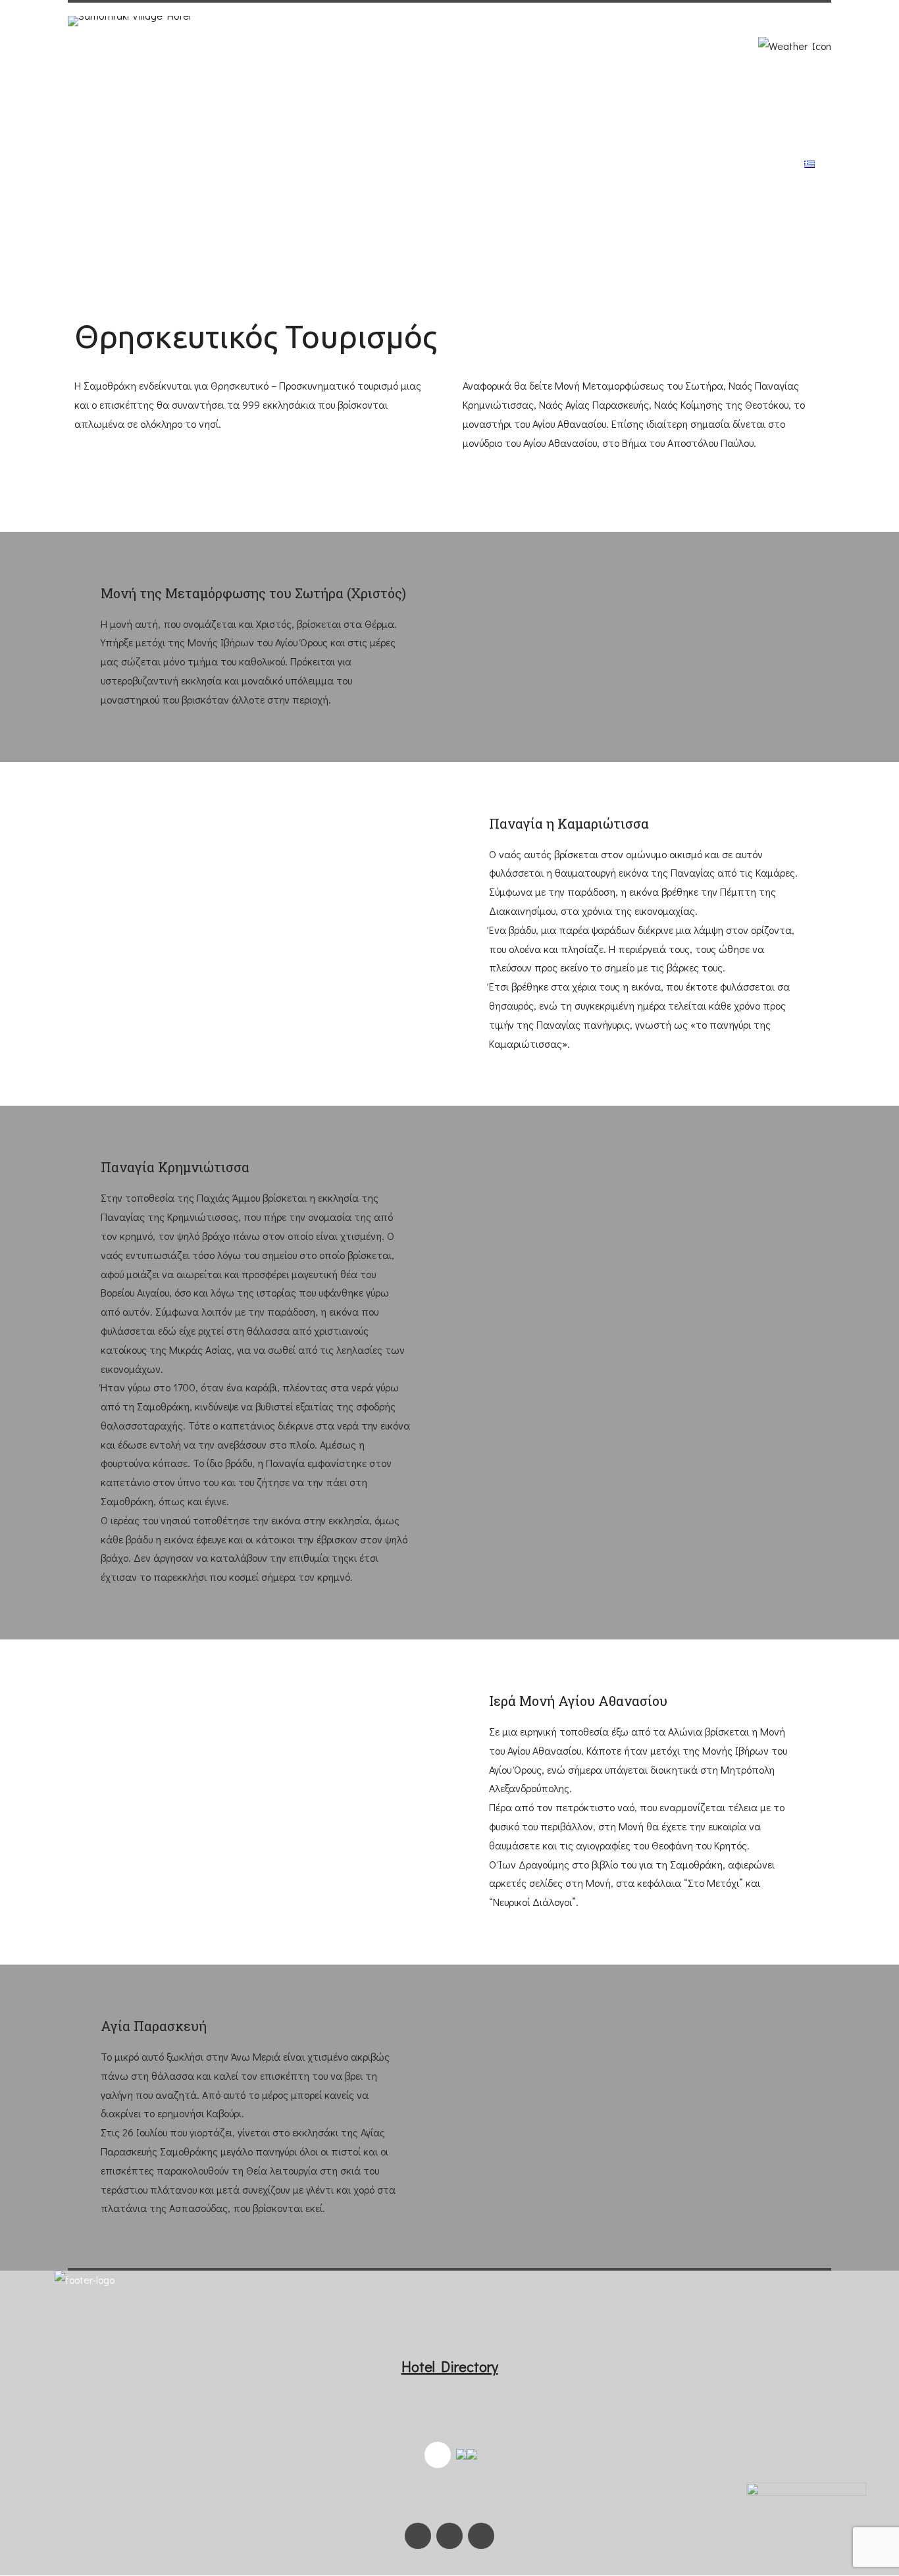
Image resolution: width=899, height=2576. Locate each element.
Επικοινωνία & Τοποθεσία (709, 164)
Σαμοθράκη (395, 164)
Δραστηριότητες (499, 164)
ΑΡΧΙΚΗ (247, 164)
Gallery (591, 164)
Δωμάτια (314, 164)
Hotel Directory (450, 2366)
